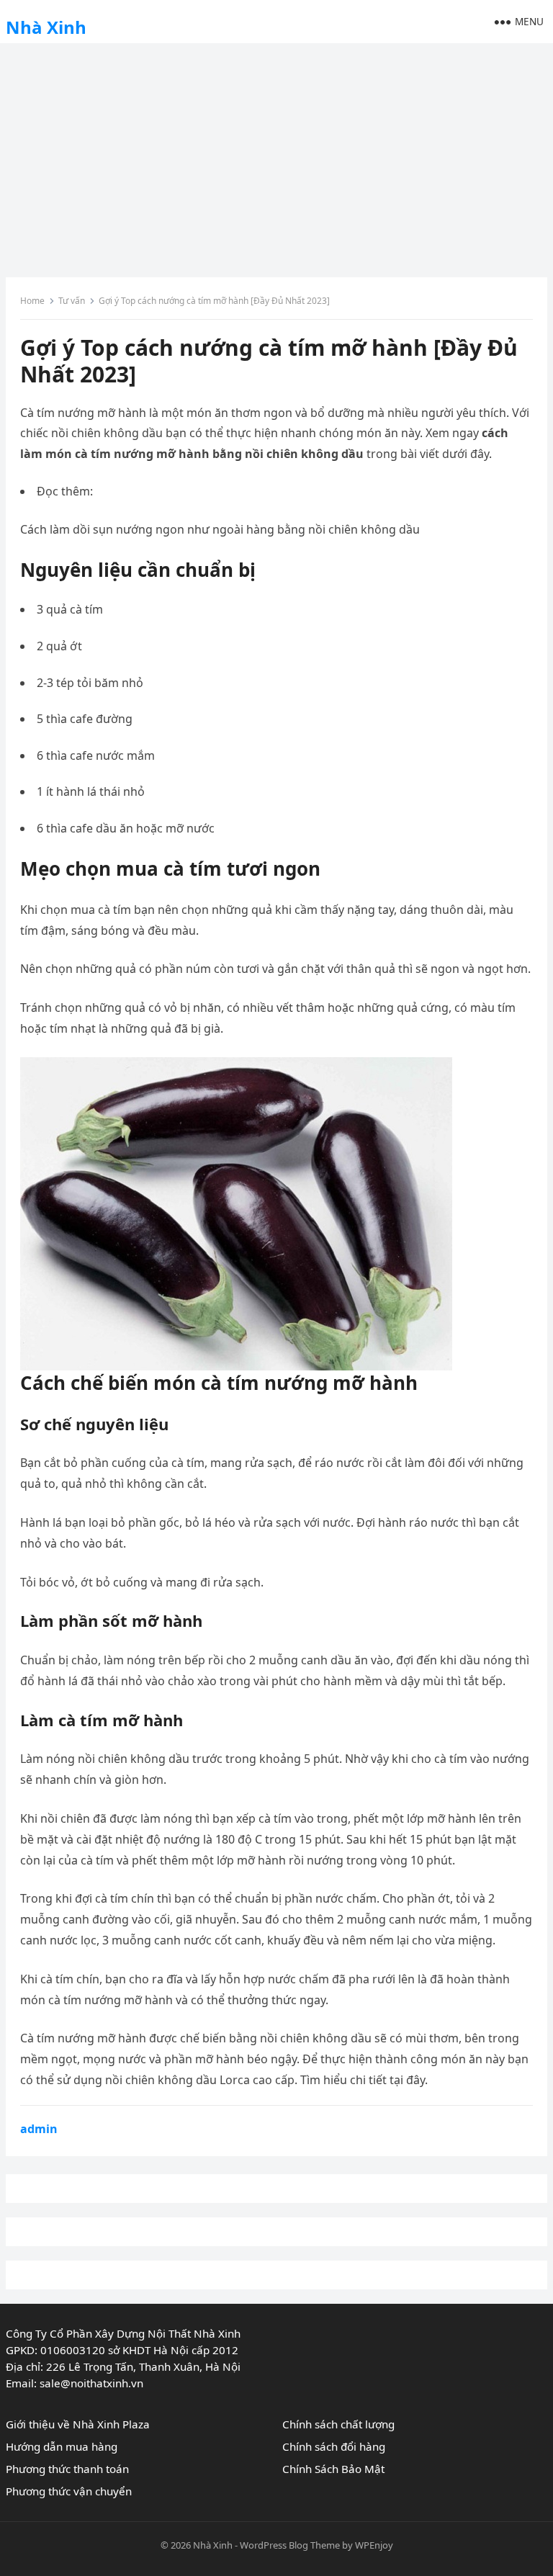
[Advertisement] (276, 155)
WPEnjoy (374, 2545)
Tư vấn (72, 301)
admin (39, 2129)
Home (32, 301)
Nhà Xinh (46, 27)
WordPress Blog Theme (290, 2545)
